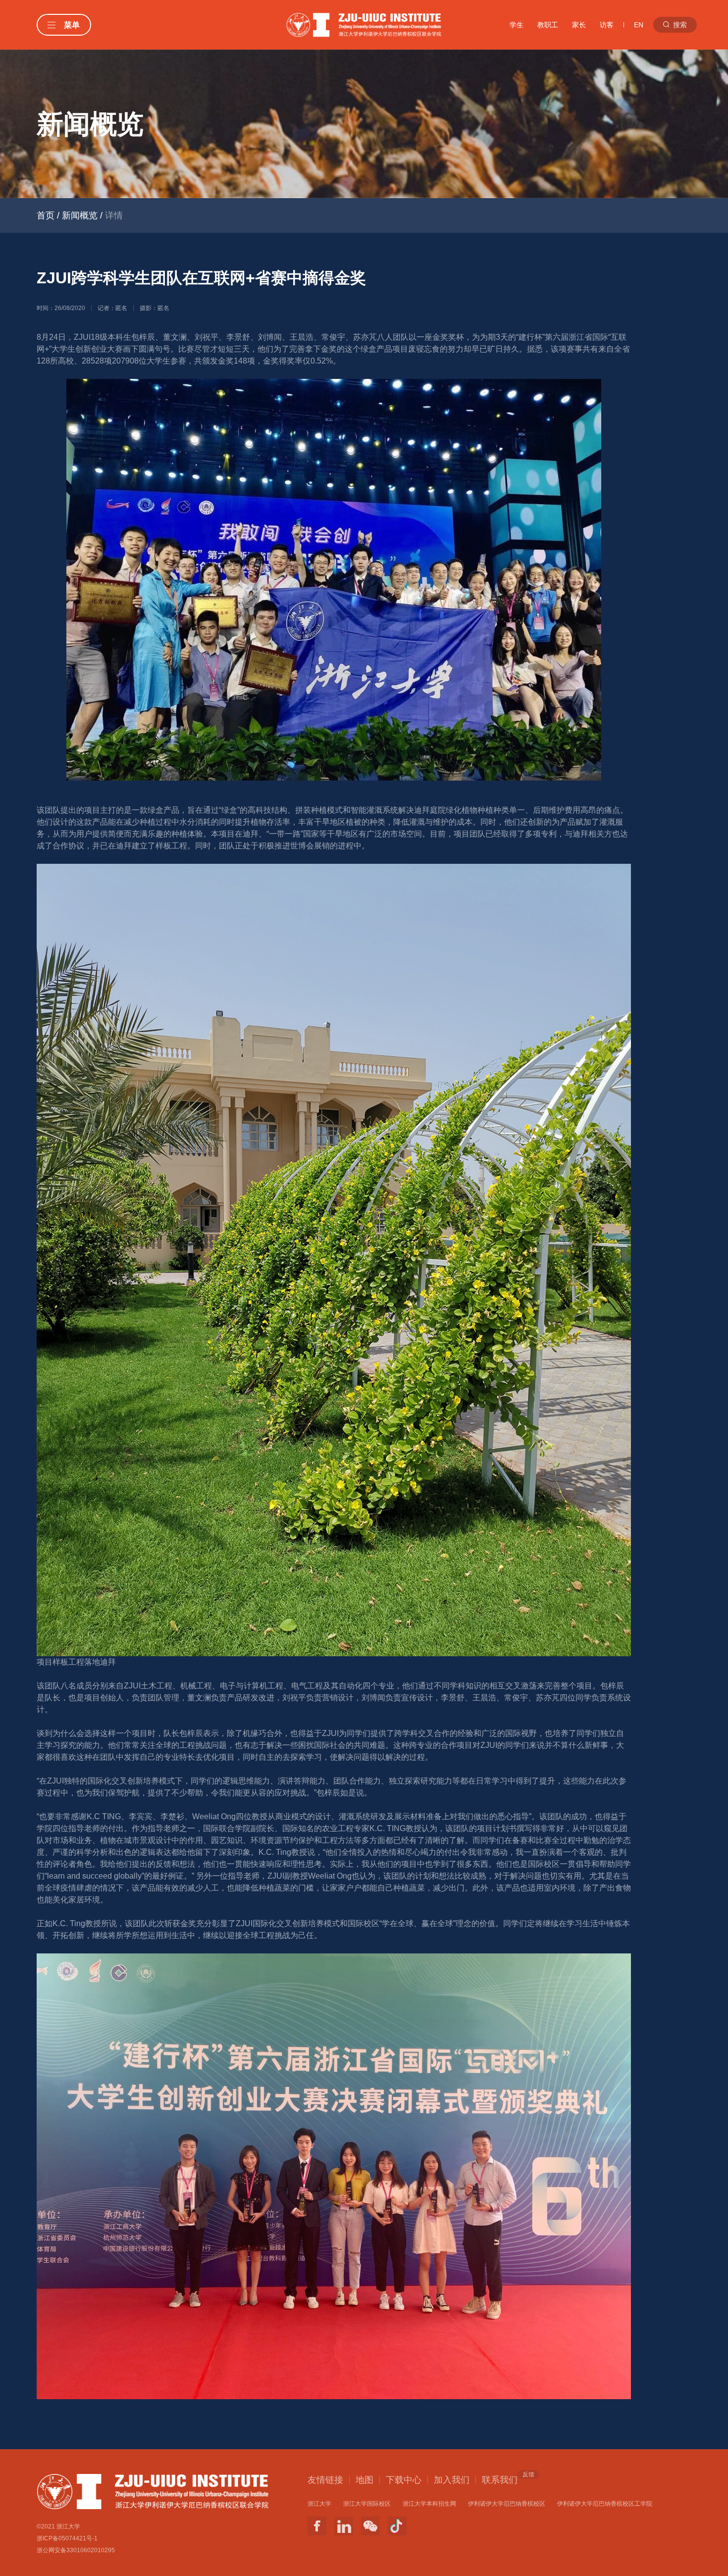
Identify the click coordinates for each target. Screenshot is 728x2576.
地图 (364, 2480)
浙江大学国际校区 (367, 2504)
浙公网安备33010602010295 (76, 2550)
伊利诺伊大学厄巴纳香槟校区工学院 (605, 2504)
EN (639, 25)
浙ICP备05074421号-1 (67, 2538)
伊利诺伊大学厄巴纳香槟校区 (507, 2504)
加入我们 (452, 2480)
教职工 (548, 25)
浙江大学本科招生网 (429, 2504)
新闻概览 (80, 215)
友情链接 (325, 2480)
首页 (46, 215)
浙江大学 (319, 2504)
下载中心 (404, 2480)
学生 (517, 25)
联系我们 (500, 2479)
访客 (607, 25)
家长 (579, 25)
